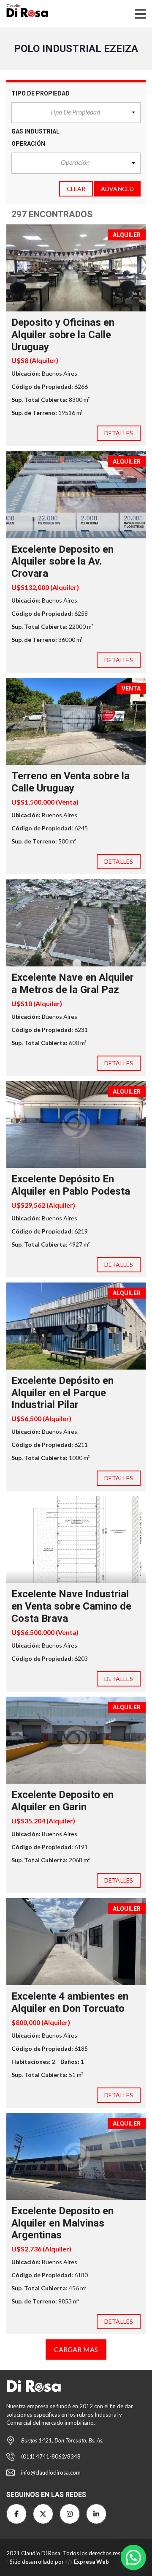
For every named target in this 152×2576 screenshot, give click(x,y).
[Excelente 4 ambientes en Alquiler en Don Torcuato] (76, 1942)
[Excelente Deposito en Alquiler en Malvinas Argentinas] (76, 2156)
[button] (76, 113)
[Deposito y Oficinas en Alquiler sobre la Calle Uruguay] (76, 268)
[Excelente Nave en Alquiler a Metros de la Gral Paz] (76, 923)
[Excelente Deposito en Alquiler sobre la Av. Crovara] (76, 494)
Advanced (117, 189)
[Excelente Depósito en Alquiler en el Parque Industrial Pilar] (76, 1326)
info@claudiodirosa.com (51, 2472)
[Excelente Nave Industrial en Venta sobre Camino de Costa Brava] (76, 1539)
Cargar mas (76, 2349)
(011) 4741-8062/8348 (51, 2456)
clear (76, 189)
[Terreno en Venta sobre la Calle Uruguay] (76, 721)
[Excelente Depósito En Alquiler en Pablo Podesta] (76, 1124)
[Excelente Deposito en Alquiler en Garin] (76, 1740)
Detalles (119, 433)
